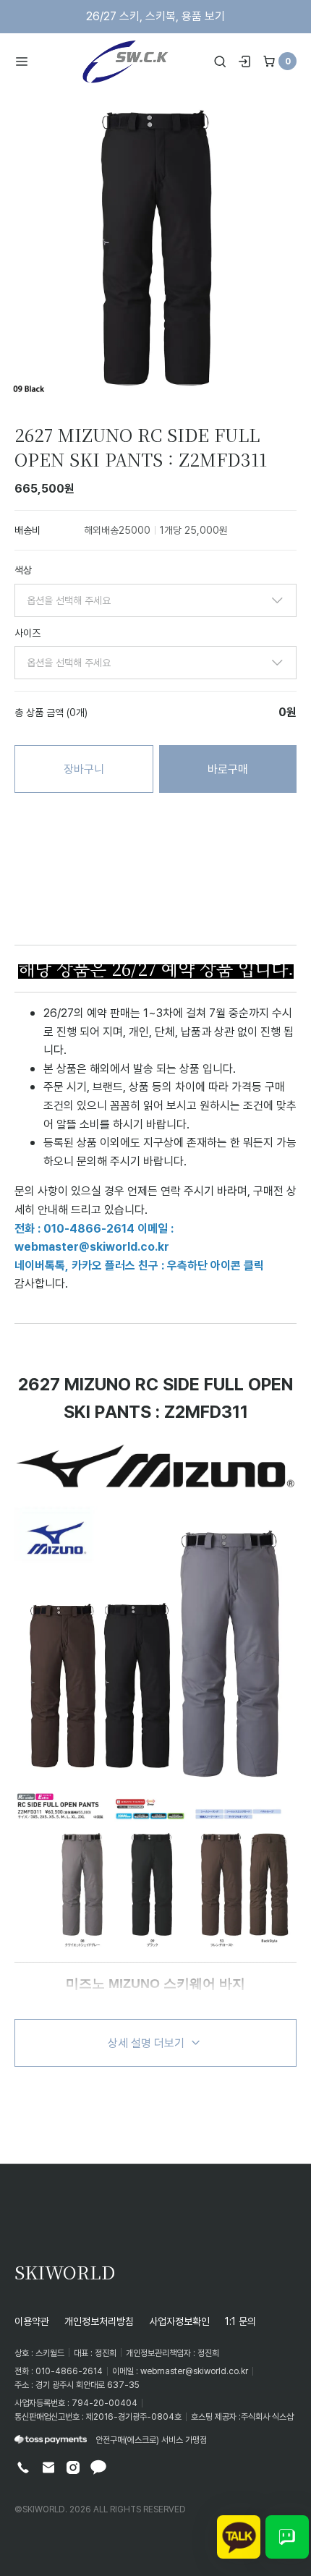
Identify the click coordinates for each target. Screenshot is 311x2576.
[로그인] (244, 61)
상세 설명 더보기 (146, 2043)
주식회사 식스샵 (267, 2416)
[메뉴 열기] (26, 61)
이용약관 (32, 2321)
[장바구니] (269, 61)
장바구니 (84, 769)
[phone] (23, 2467)
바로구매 (228, 769)
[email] (48, 2467)
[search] (220, 61)
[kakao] (98, 2467)
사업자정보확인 (179, 2321)
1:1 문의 (240, 2321)
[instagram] (73, 2467)
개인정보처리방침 (99, 2321)
